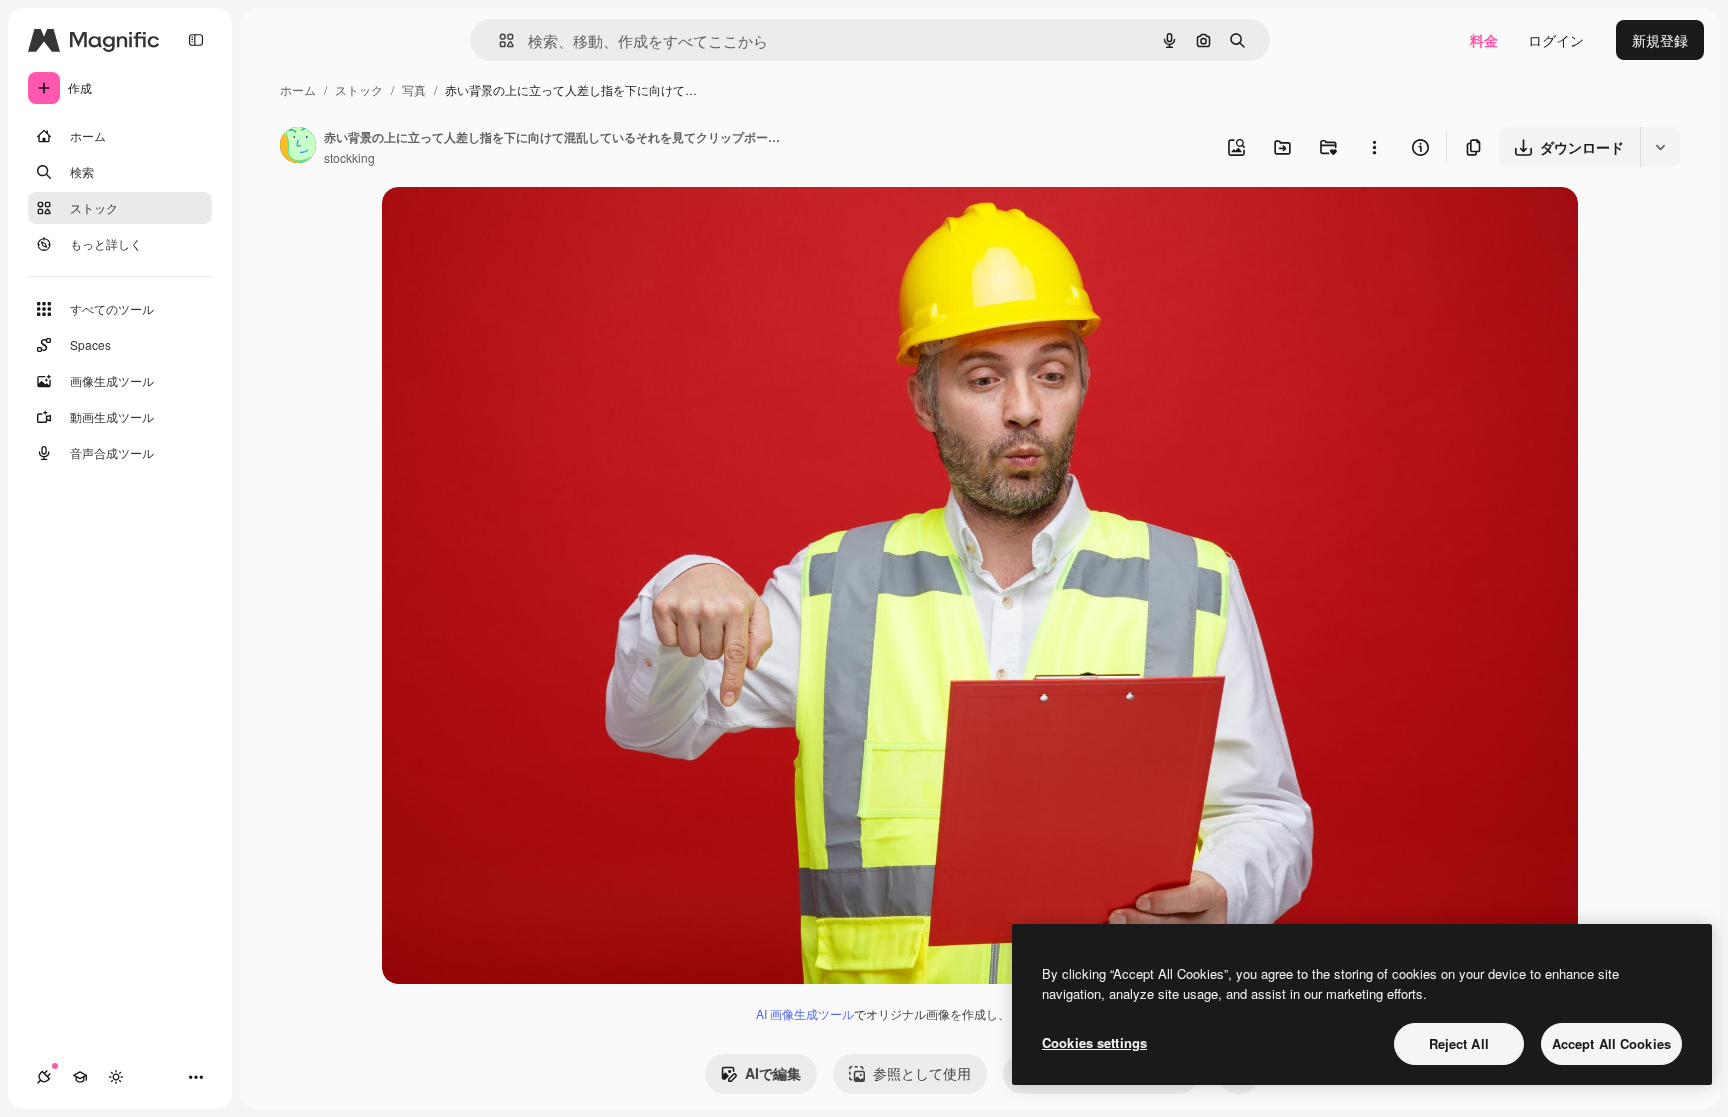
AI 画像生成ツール (805, 1013)
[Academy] (80, 1077)
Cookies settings (1094, 1042)
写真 (414, 89)
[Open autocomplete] (498, 40)
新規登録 (1660, 40)
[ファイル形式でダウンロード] (1660, 147)
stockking (349, 157)
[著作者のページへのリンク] (298, 147)
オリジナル (519, 225)
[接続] (44, 1077)
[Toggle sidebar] (196, 40)
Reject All (1459, 1043)
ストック (359, 89)
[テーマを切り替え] (116, 1077)
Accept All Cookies (1611, 1043)
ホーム (298, 89)
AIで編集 (773, 1073)
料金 (1484, 40)
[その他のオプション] (1374, 147)
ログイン (1556, 40)
